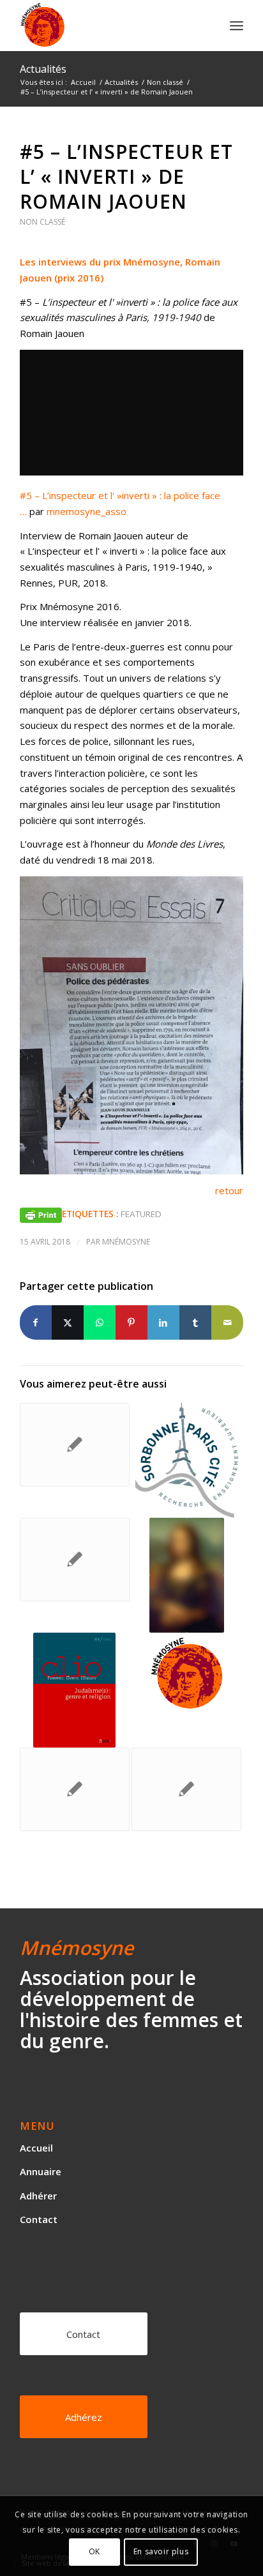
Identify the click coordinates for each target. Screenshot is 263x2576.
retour (229, 1190)
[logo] (109, 26)
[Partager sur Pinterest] (131, 1323)
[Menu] (237, 26)
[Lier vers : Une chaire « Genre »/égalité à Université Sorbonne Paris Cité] (186, 1460)
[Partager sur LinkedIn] (163, 1323)
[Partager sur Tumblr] (195, 1323)
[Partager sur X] (68, 1323)
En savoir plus (161, 2551)
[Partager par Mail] (227, 1323)
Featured (141, 1214)
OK (94, 2551)
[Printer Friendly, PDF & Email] (41, 1214)
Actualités (43, 69)
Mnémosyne (126, 1242)
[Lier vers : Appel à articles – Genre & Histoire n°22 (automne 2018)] (75, 1789)
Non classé (42, 222)
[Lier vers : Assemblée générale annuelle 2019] (186, 1674)
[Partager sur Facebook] (36, 1323)
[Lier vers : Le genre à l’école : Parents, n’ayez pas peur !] (75, 1445)
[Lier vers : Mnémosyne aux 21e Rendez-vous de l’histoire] (186, 1575)
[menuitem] (237, 26)
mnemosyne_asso (86, 511)
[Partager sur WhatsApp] (100, 1323)
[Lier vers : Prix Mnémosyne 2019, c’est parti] (75, 1560)
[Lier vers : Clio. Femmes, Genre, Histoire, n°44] (75, 1690)
